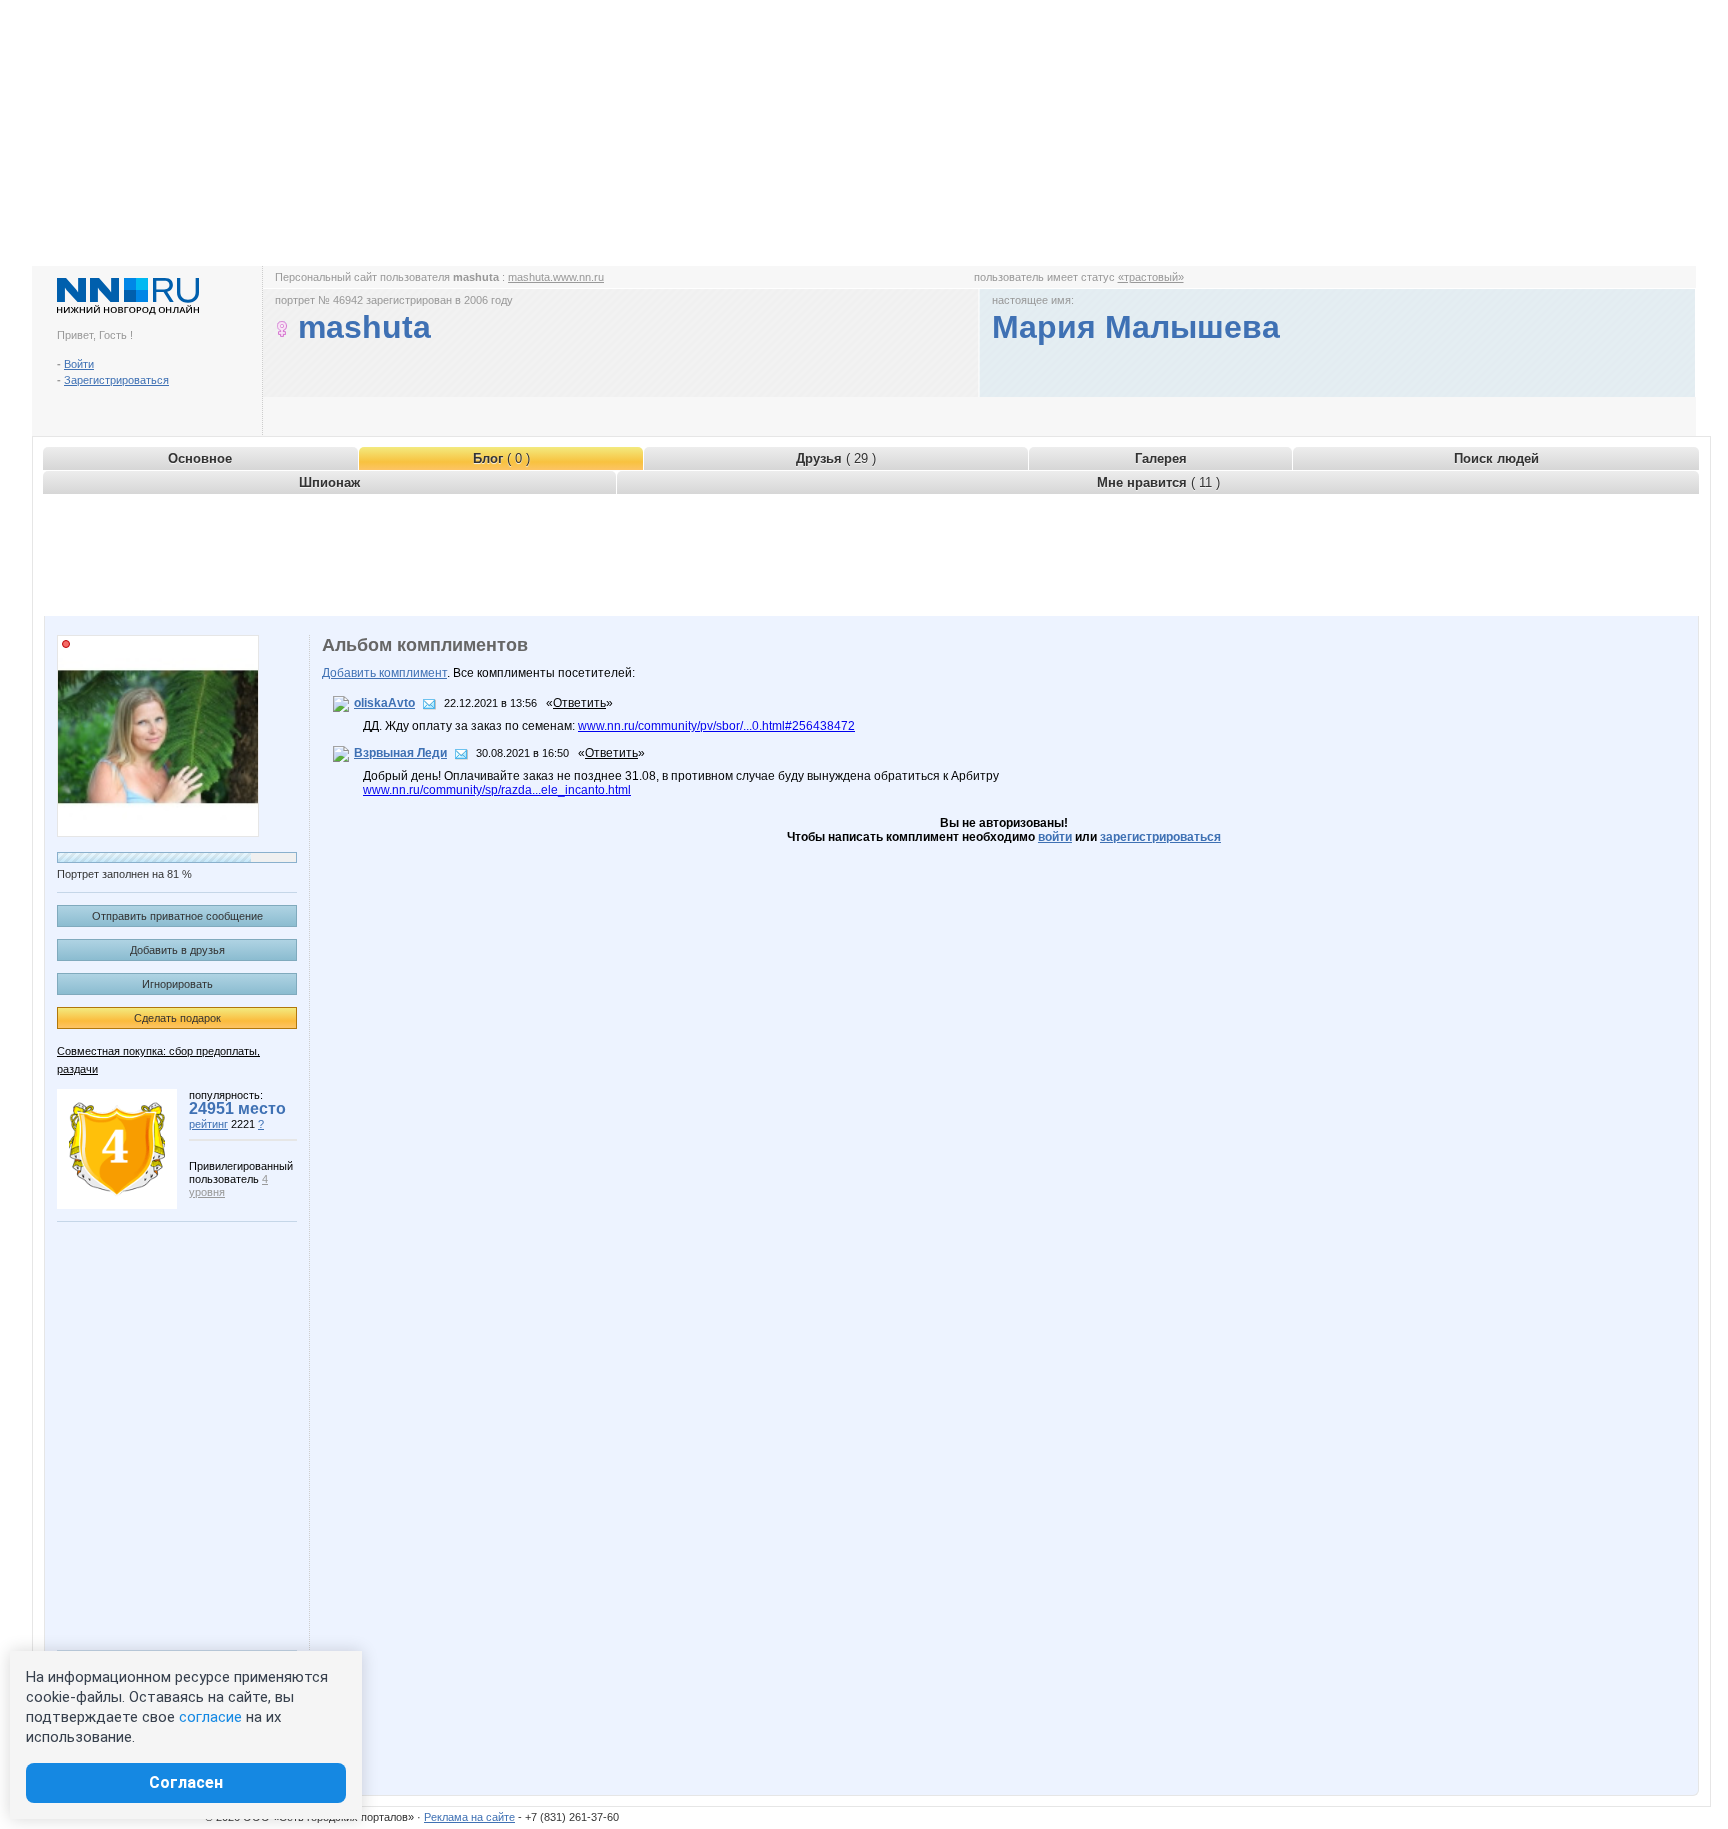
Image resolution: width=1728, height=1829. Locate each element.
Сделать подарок (177, 1018)
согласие (210, 1717)
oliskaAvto (384, 703)
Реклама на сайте (469, 1817)
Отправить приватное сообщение (177, 916)
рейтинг (208, 1124)
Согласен (186, 1782)
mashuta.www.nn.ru (556, 277)
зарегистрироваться (1160, 837)
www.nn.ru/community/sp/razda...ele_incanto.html (497, 790)
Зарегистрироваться (116, 380)
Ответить (579, 703)
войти (1055, 837)
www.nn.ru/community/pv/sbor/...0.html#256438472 (716, 726)
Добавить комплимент (384, 673)
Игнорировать (177, 984)
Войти (79, 364)
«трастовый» (1151, 277)
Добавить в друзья (177, 950)
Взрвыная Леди (400, 753)
